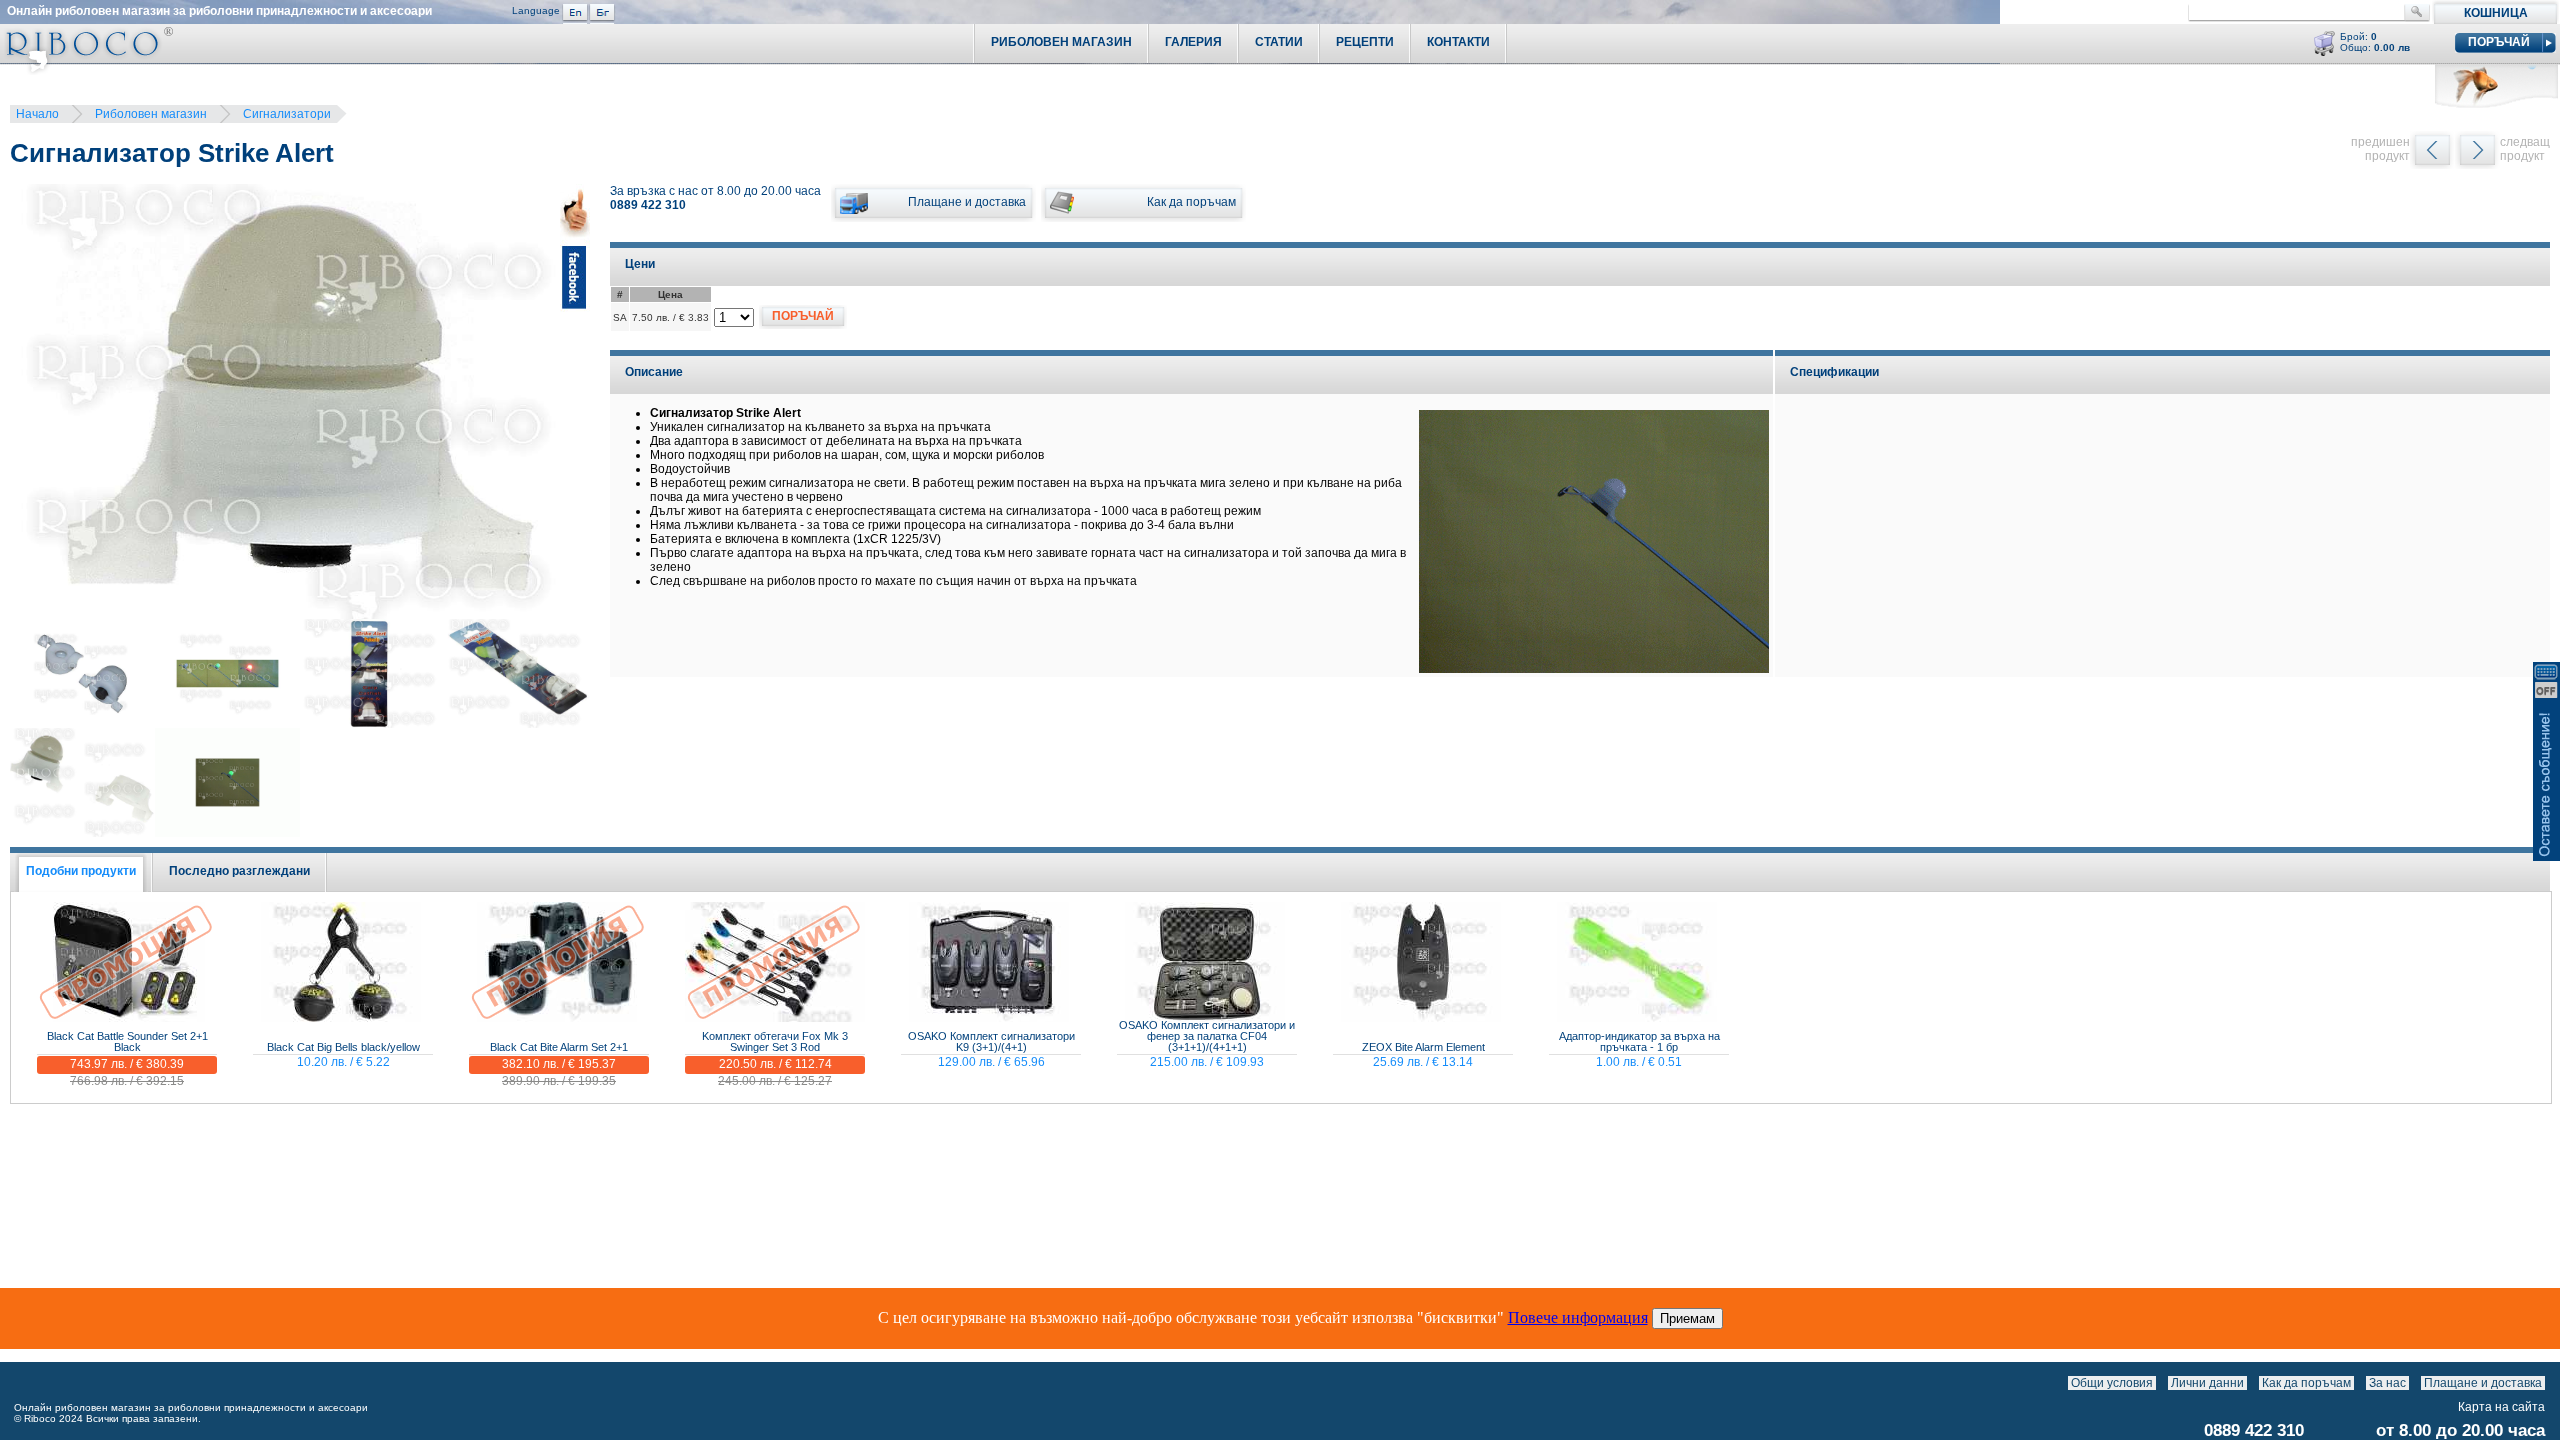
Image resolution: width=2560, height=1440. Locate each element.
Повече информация (1578, 1317)
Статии (1279, 42)
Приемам (1687, 1318)
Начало (37, 114)
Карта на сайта (2501, 1407)
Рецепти (1365, 42)
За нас (2387, 1383)
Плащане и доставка (2483, 1383)
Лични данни (2207, 1383)
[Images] (2549, 1383)
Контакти (1458, 42)
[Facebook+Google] (575, 404)
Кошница (2496, 13)
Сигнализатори (287, 114)
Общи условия (2112, 1383)
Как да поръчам (2306, 1383)
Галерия (1193, 42)
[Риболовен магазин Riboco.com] (86, 69)
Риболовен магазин (151, 114)
